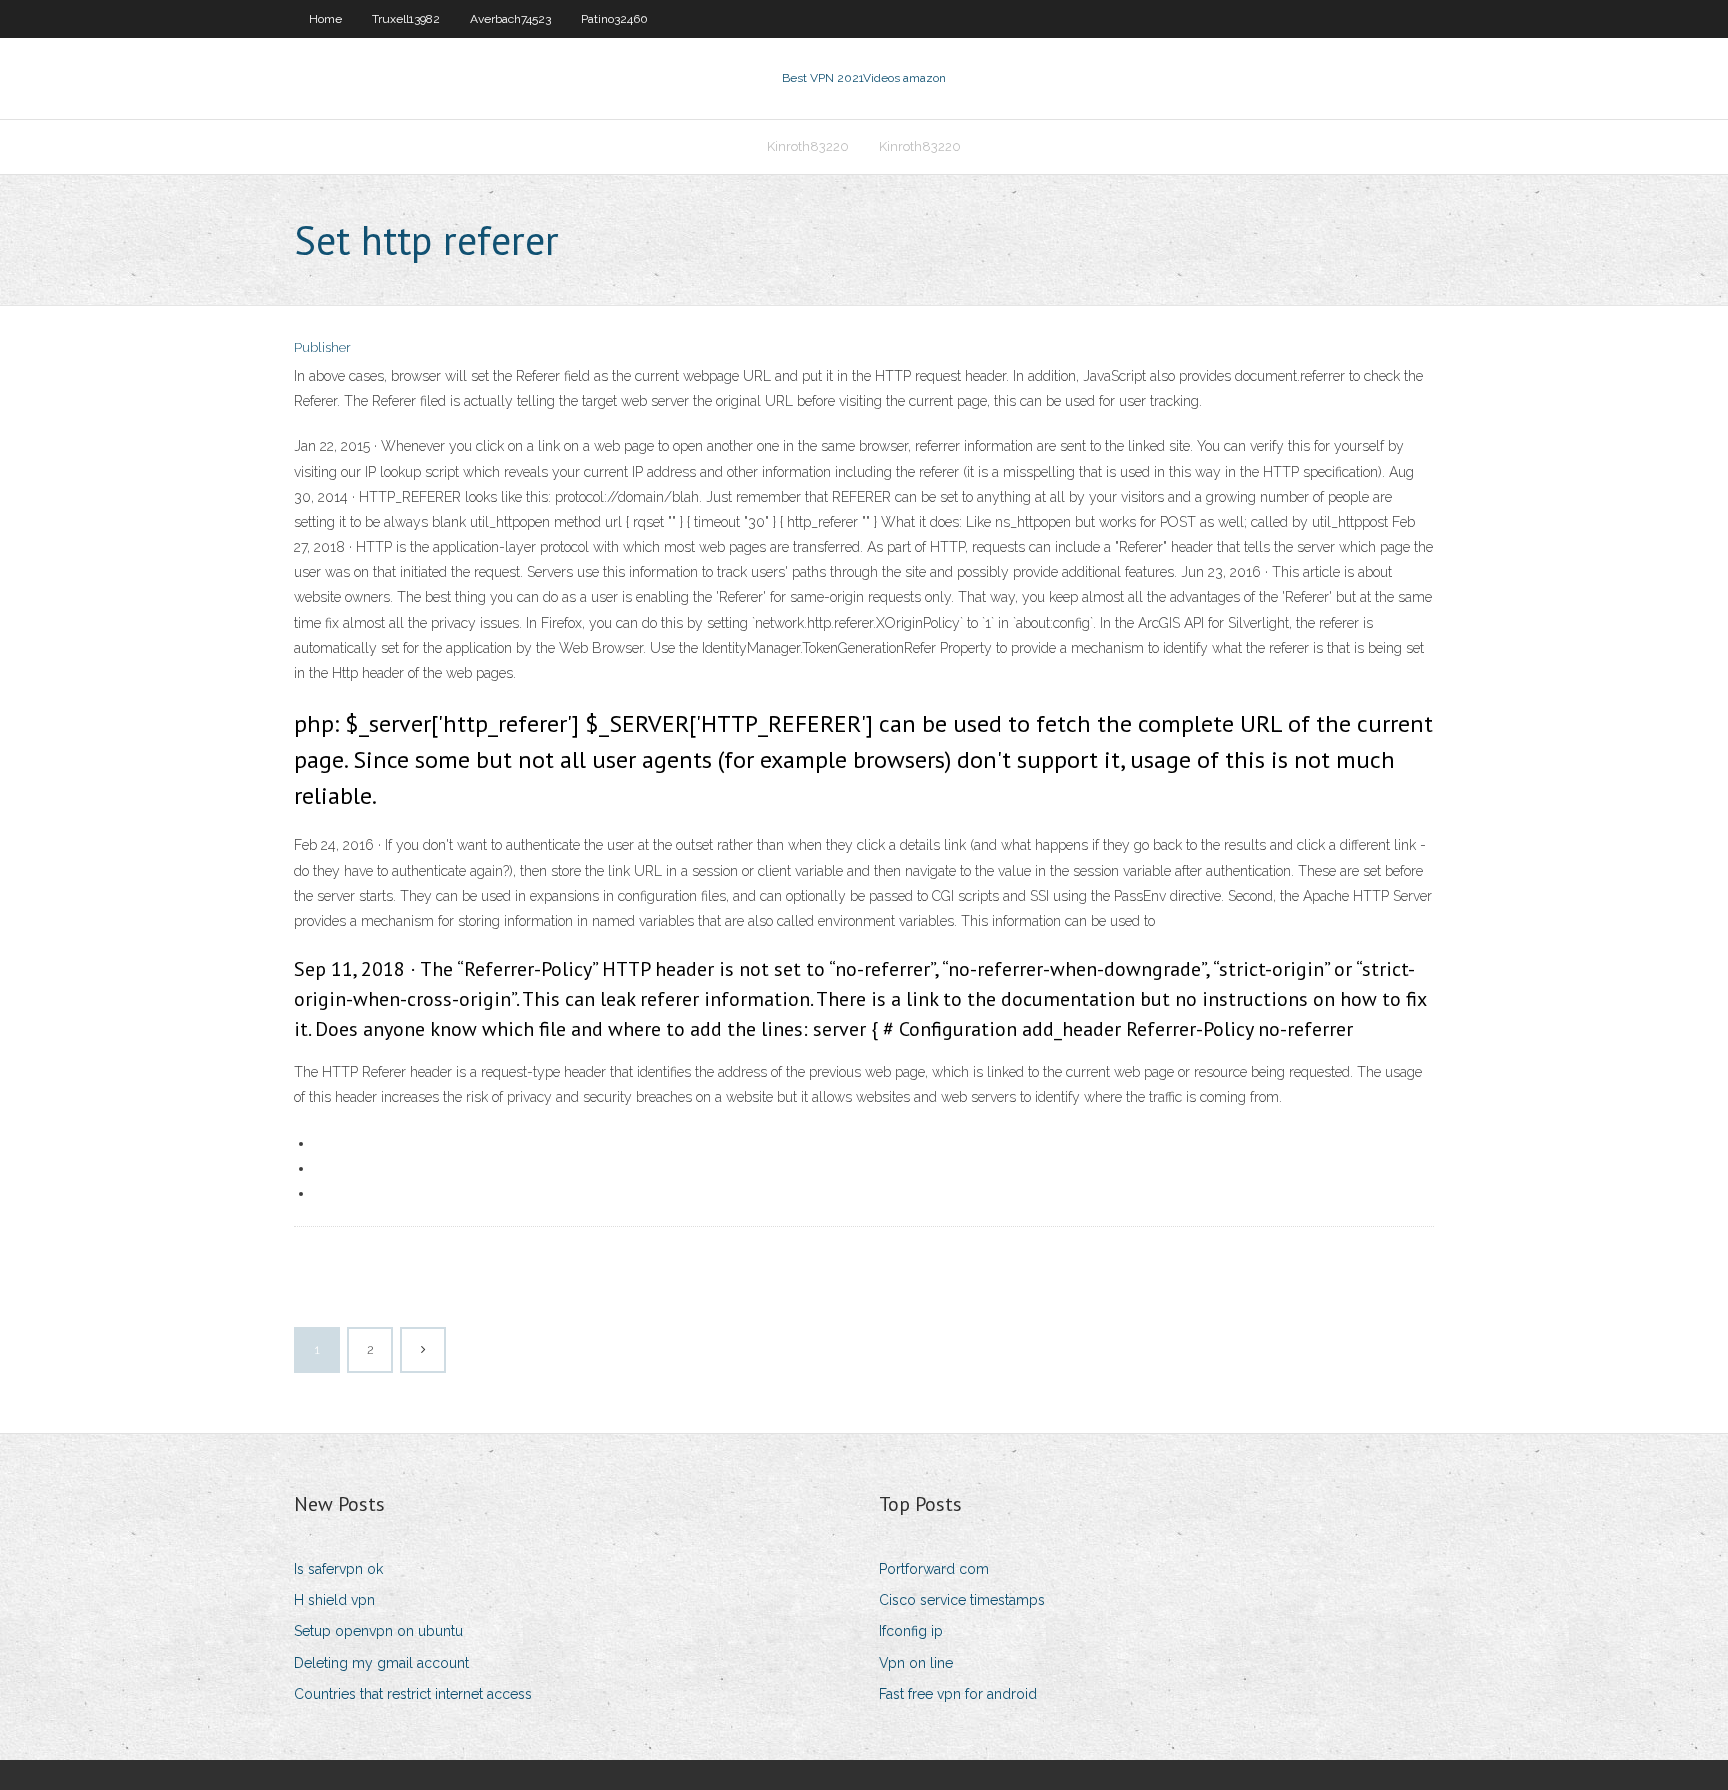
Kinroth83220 (808, 146)
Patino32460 (614, 19)
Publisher (322, 347)
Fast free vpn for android (958, 1694)
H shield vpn (334, 1600)
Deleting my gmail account (381, 1663)
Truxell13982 (406, 19)
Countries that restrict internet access (413, 1694)
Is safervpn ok (338, 1569)
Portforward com (934, 1569)
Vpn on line (916, 1663)
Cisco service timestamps (962, 1600)
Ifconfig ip (911, 1631)
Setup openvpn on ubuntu (378, 1631)
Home (325, 19)
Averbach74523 (510, 19)
